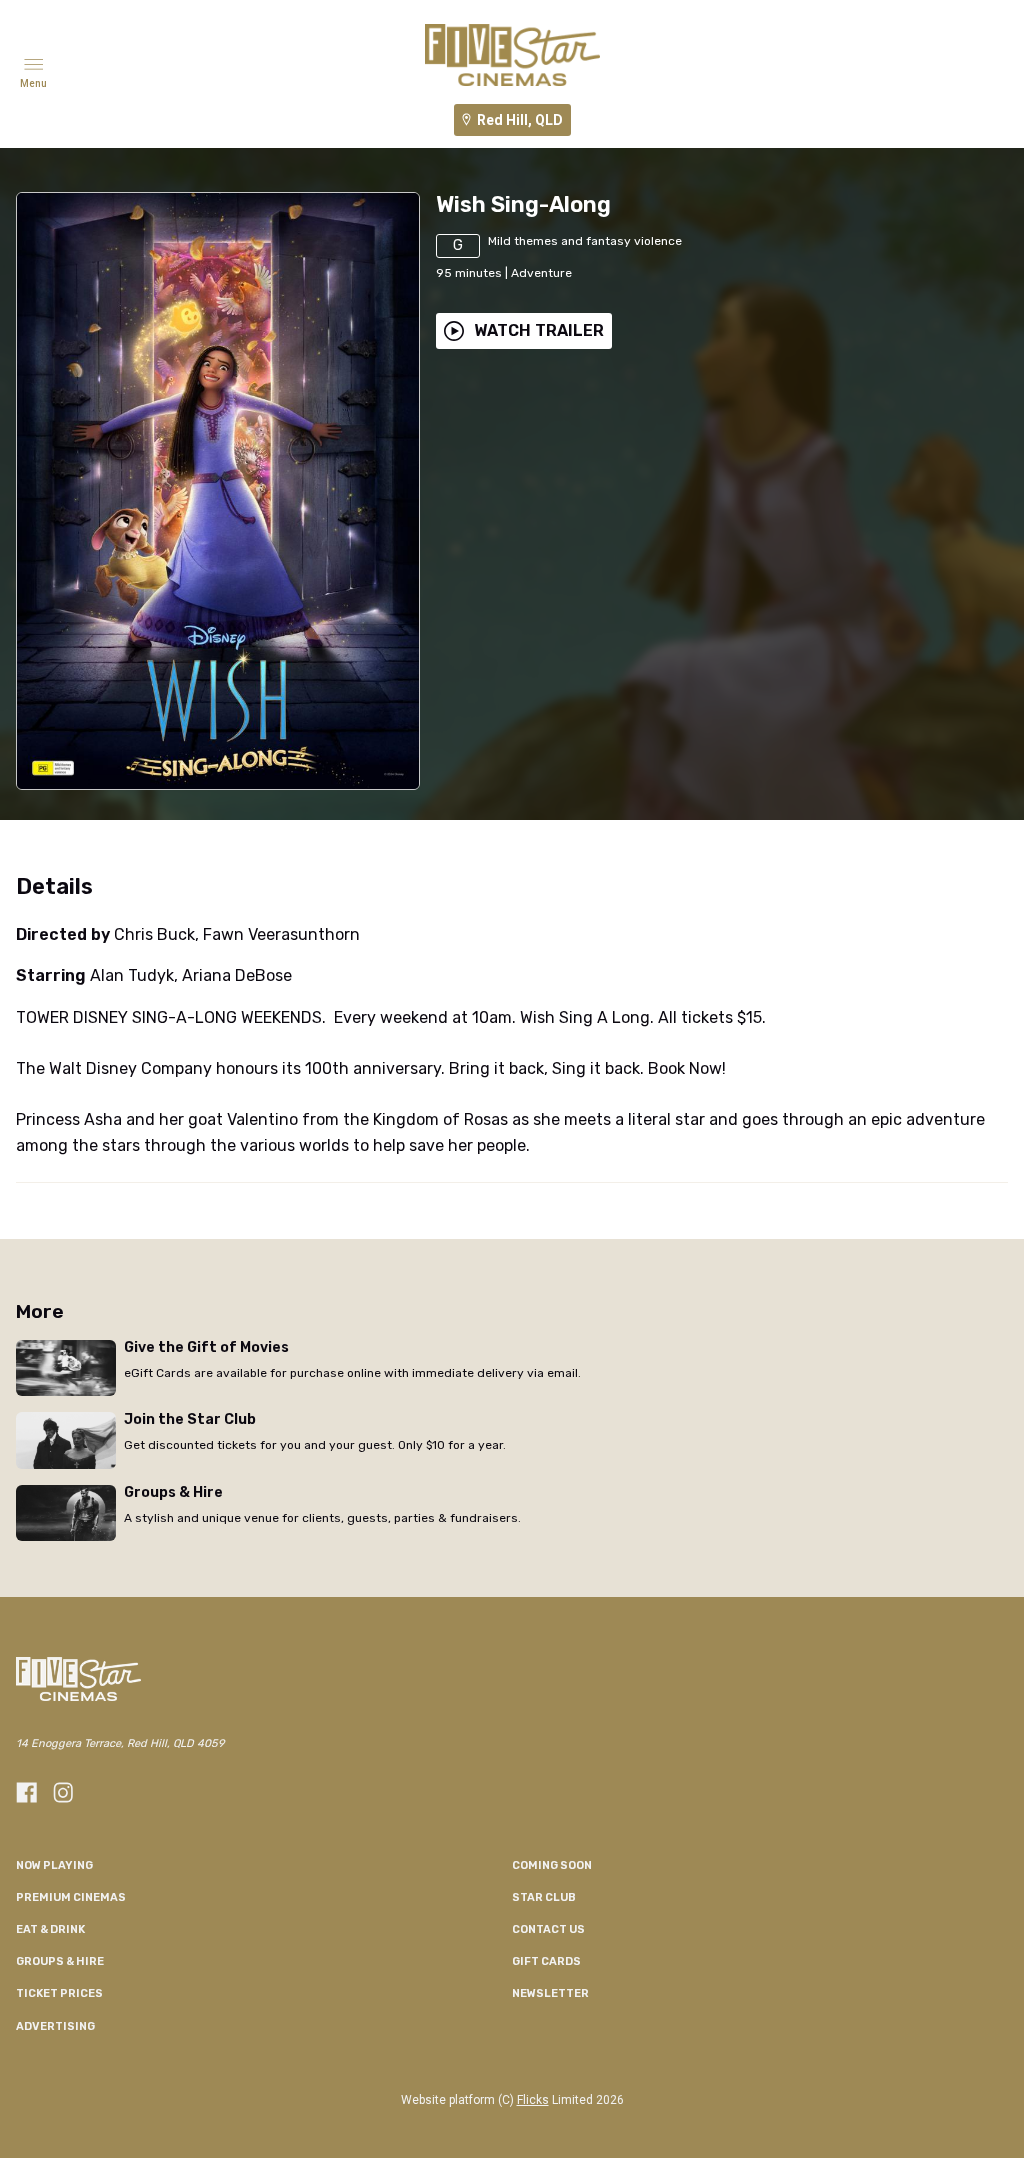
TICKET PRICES (59, 1993)
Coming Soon (552, 1865)
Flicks (533, 2100)
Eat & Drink (50, 1929)
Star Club (544, 1897)
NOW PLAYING (54, 1865)
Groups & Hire (60, 1961)
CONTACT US (548, 1929)
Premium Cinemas (71, 1897)
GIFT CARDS (546, 1961)
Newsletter (550, 1993)
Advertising (55, 2026)
